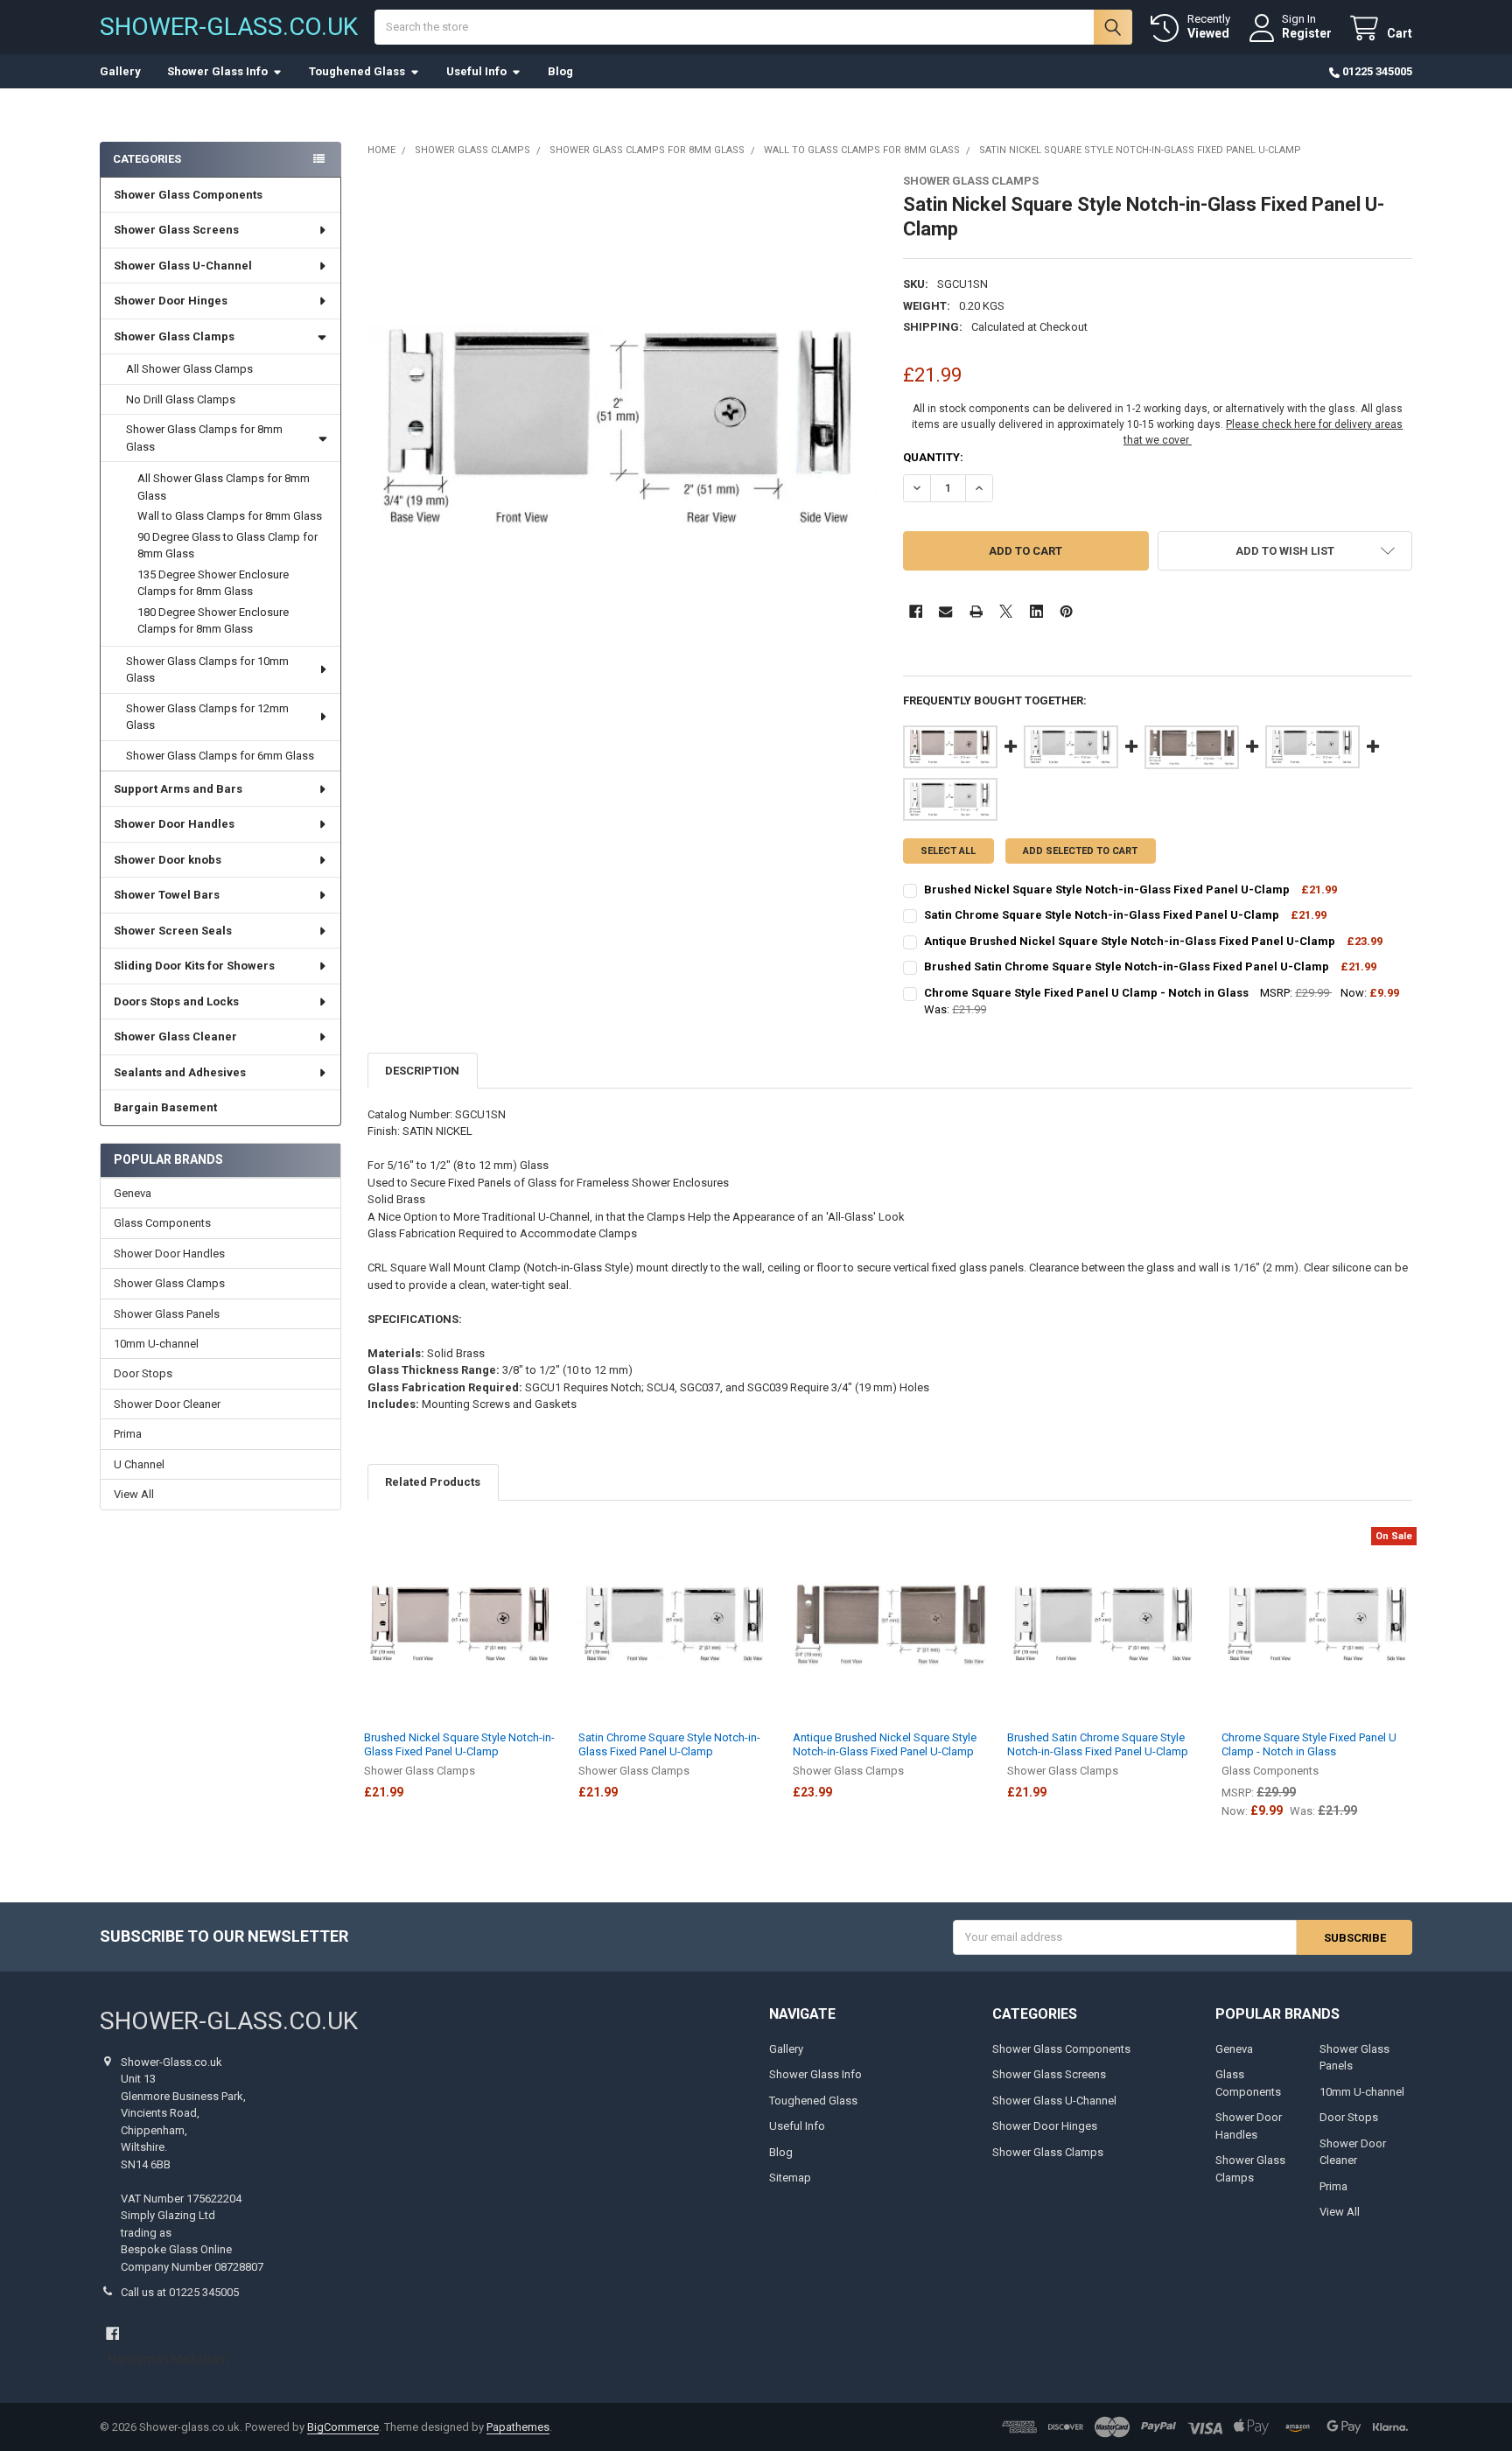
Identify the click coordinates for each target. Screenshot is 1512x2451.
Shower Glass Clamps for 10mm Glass (207, 670)
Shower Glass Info (217, 71)
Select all (948, 851)
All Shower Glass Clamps (189, 369)
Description (422, 1071)
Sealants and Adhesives (180, 1072)
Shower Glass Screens (176, 230)
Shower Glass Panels (167, 1314)
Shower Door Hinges (171, 301)
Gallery (120, 71)
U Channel (139, 1464)
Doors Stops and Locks (176, 1001)
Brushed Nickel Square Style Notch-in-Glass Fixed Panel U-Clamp (459, 1744)
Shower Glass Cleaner (175, 1036)
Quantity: (933, 457)
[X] (1006, 611)
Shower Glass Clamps (174, 336)
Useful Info (476, 71)
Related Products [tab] (433, 1482)
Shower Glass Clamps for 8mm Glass (204, 438)
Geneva (133, 1193)
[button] (1285, 551)
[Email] (945, 611)
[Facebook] (916, 611)
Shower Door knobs (168, 860)
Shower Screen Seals (173, 931)
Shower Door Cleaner (167, 1404)
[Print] (976, 611)
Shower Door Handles (174, 824)
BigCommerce (343, 2427)
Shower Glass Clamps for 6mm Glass (220, 756)
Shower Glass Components (188, 195)
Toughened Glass (357, 71)
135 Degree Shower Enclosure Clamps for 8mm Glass (213, 583)
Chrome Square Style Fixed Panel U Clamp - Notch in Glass (1309, 1744)
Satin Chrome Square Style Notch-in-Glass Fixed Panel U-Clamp (669, 1744)
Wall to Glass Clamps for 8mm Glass (230, 516)
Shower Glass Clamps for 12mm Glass (207, 717)
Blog (560, 71)
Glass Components (162, 1223)
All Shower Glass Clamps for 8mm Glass (224, 487)
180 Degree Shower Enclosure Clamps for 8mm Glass (213, 621)
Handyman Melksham (169, 2359)
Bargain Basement (165, 1107)
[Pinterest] (1066, 611)
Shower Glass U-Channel (183, 266)
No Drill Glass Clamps (181, 399)
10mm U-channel (156, 1344)
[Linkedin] (1036, 611)
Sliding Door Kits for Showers (194, 966)
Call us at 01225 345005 (180, 2292)
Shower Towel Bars (167, 895)
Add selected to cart (1080, 851)
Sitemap (790, 2178)
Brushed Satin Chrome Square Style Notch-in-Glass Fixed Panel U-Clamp (1098, 1744)
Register (1307, 33)
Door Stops (143, 1373)
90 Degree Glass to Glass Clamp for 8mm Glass (227, 546)
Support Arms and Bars (178, 789)
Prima (128, 1434)
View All (134, 1494)
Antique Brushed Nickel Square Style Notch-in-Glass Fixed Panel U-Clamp (885, 1744)
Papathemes (518, 2427)
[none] (623, 429)
